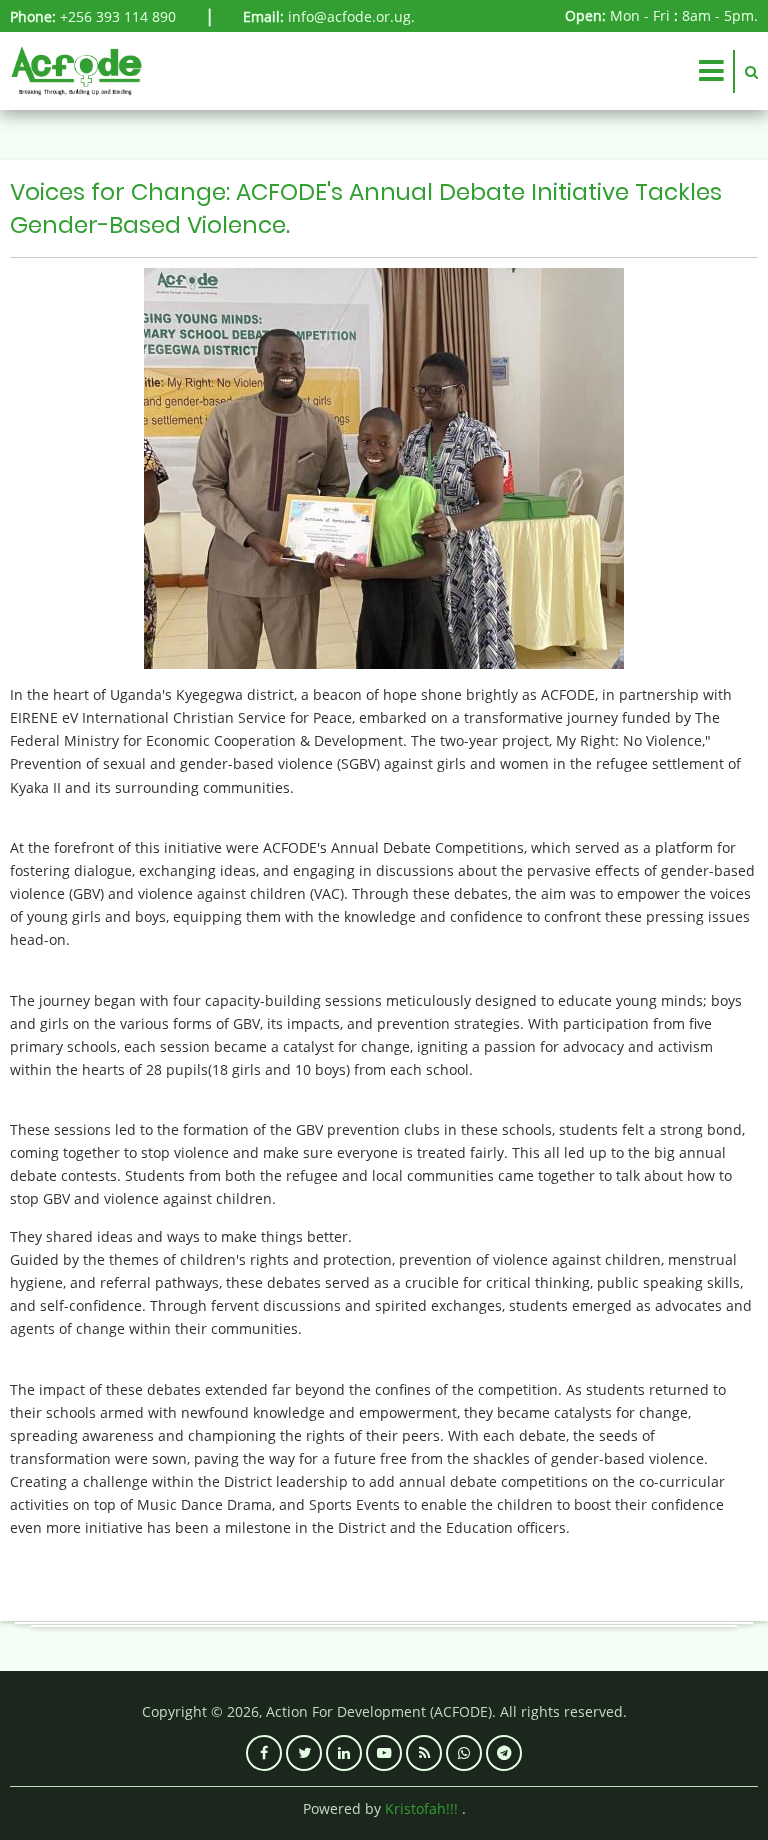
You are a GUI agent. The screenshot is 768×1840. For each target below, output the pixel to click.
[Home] (76, 69)
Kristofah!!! (421, 1808)
